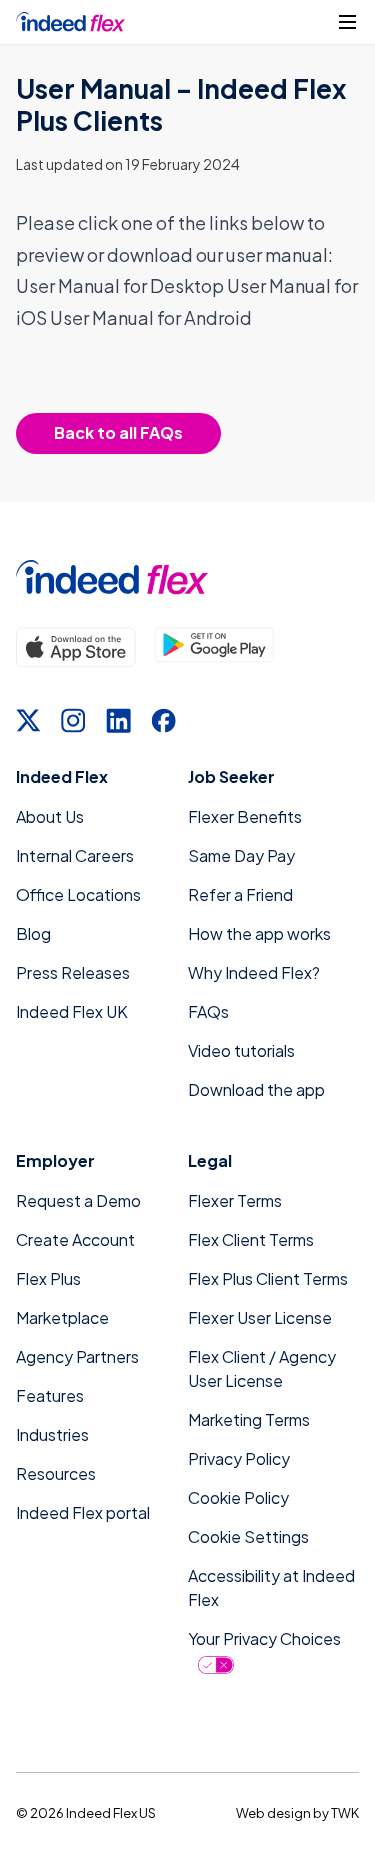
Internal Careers (75, 855)
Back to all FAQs (118, 432)
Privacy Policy (239, 1458)
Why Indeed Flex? (254, 972)
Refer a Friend (240, 894)
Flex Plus (48, 1278)
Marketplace (62, 1317)
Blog (33, 933)
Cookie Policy (238, 1497)
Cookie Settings (248, 1536)
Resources (56, 1473)
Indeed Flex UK (72, 1011)
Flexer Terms (235, 1200)
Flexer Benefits (245, 816)
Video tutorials (241, 1050)
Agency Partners (77, 1356)
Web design (273, 1813)
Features (50, 1395)
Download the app (256, 1089)
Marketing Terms (249, 1419)
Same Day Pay (241, 855)
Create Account (75, 1239)
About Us (50, 816)
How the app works (259, 933)
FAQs (208, 1011)
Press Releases (73, 972)
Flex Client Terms (251, 1239)
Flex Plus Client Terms (268, 1278)
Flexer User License (260, 1317)
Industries (52, 1434)
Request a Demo (78, 1200)
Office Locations (78, 894)
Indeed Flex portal (83, 1512)
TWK (345, 1813)
